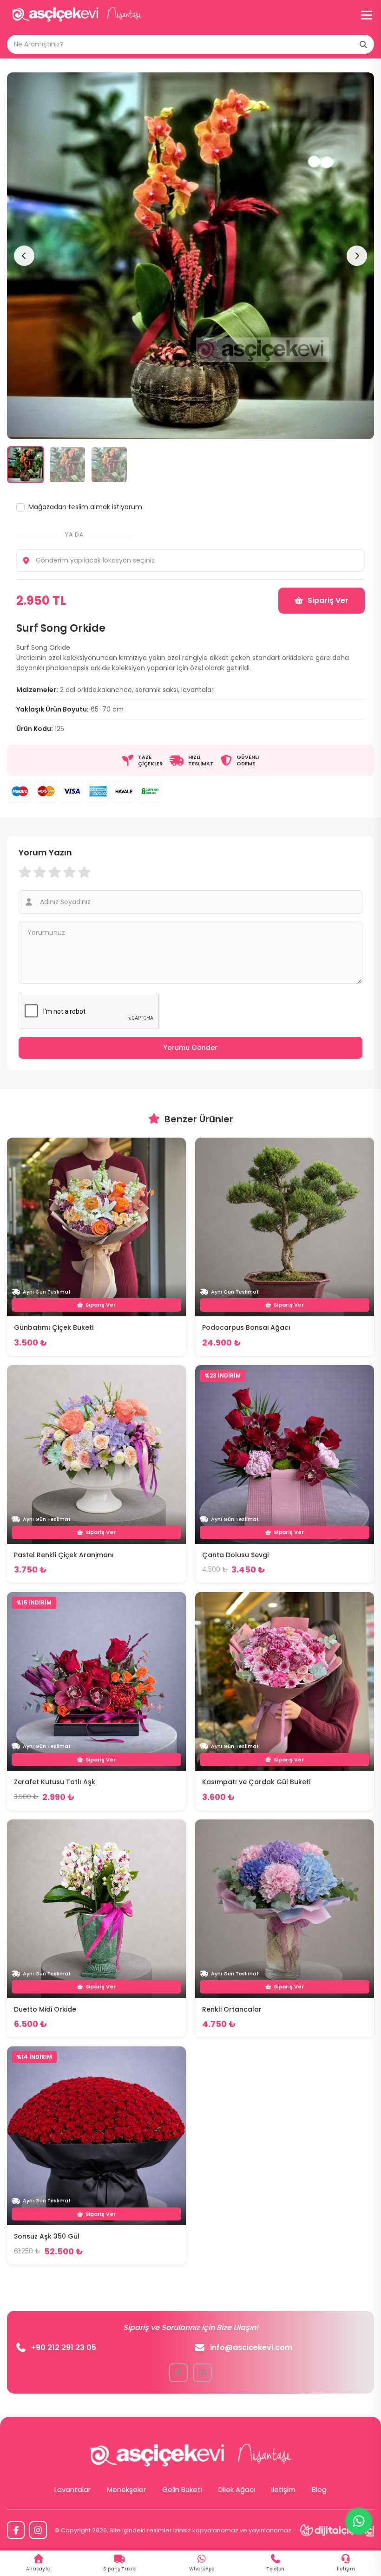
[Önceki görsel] (24, 256)
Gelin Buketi (182, 2489)
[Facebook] (16, 2530)
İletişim (283, 2489)
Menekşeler (126, 2489)
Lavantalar (72, 2489)
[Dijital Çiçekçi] (337, 2530)
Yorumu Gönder (190, 1048)
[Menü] (367, 15)
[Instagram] (38, 2530)
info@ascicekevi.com (251, 2347)
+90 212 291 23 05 (64, 2347)
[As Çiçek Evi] (77, 15)
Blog (319, 2489)
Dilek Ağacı (237, 2489)
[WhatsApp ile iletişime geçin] (359, 2521)
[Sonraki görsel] (357, 256)
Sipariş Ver (328, 600)
